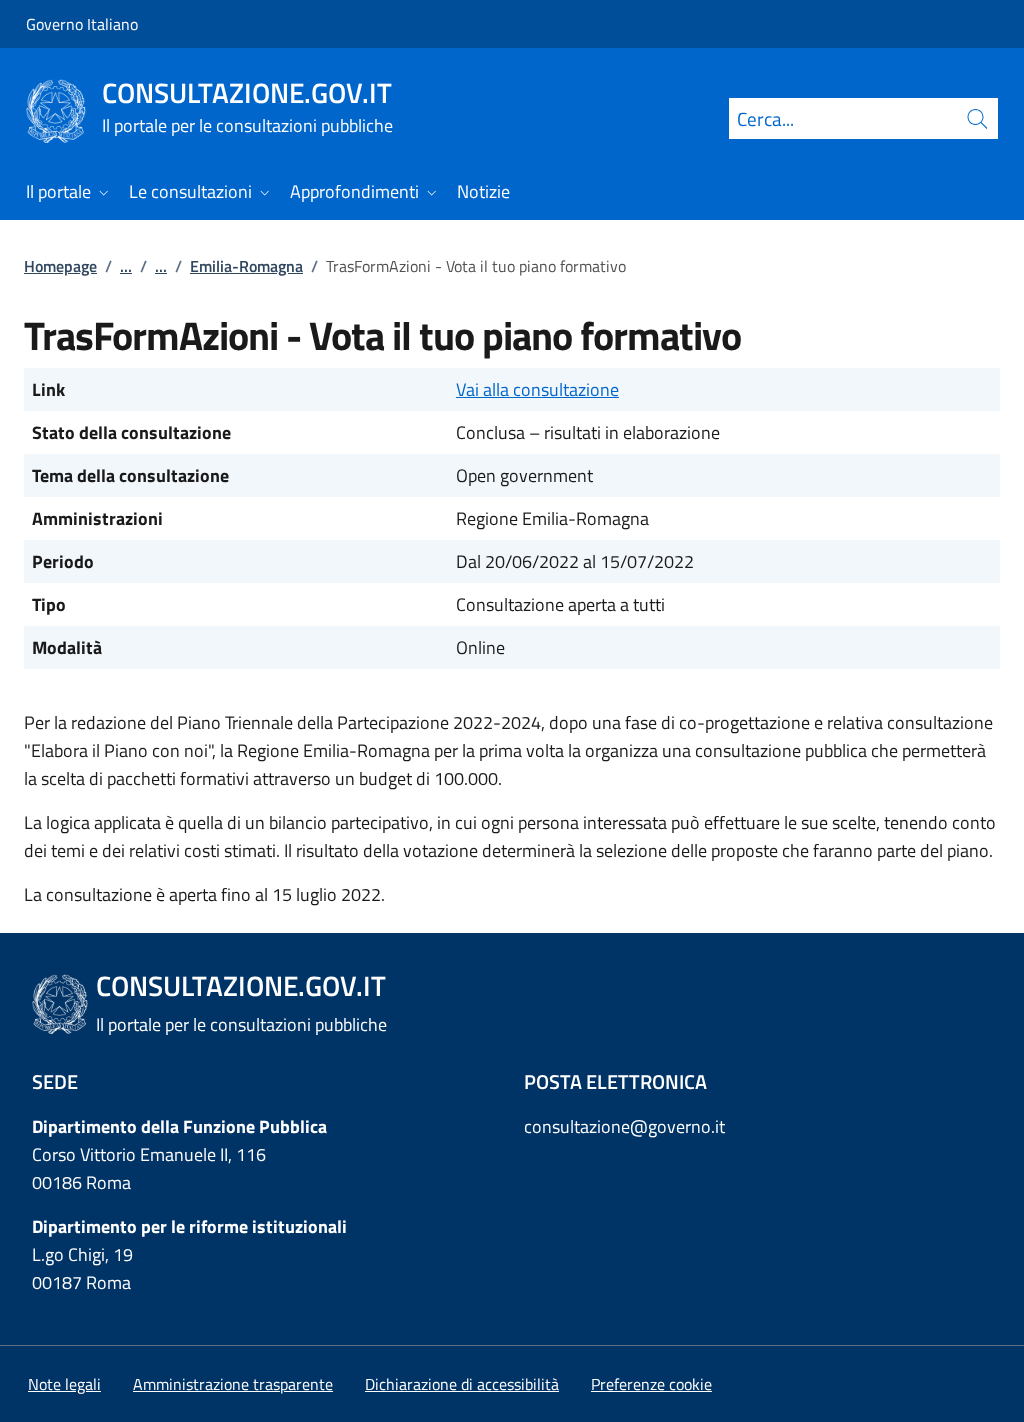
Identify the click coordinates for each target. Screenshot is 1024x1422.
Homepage (60, 266)
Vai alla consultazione (537, 389)
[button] (651, 1384)
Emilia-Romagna (246, 266)
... (126, 266)
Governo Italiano (82, 24)
